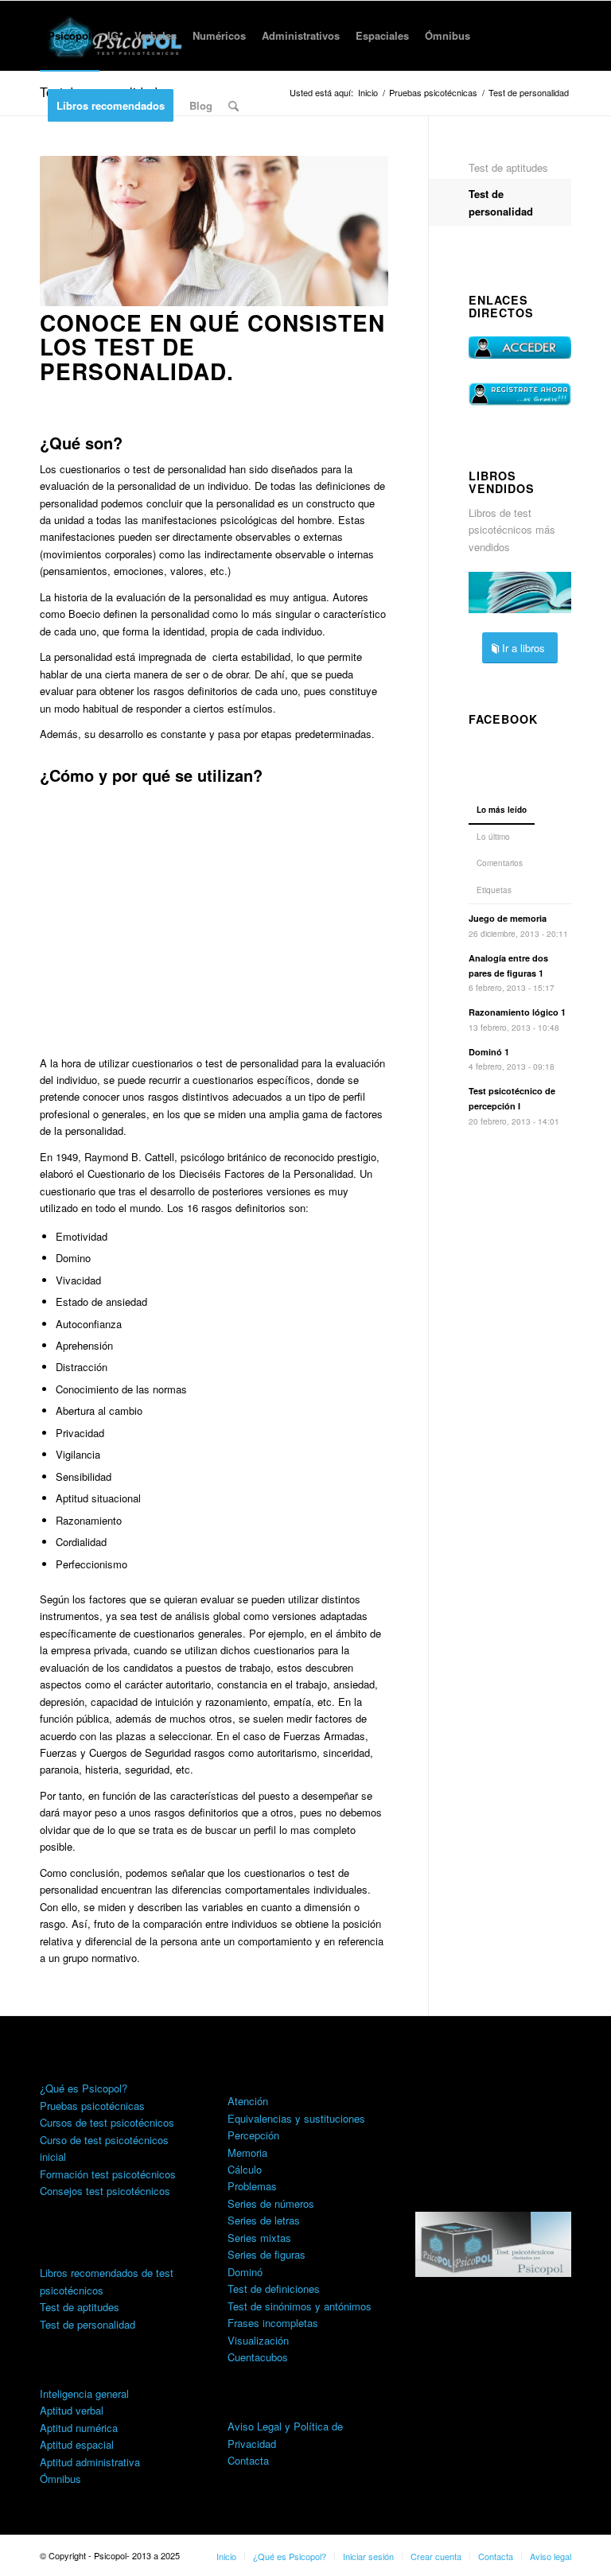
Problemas (252, 2186)
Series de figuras (267, 2254)
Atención (248, 2101)
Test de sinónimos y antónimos (300, 2306)
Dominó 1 (489, 1052)
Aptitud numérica (79, 2428)
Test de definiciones (274, 2288)
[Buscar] (234, 106)
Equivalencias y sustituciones (296, 2118)
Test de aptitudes (508, 167)
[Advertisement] (214, 919)
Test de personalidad (501, 202)
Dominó (245, 2272)
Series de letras (264, 2220)
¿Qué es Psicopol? (84, 2088)
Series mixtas (259, 2238)
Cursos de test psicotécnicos (107, 2122)
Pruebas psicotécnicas (92, 2106)
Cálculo (245, 2169)
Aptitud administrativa (90, 2462)
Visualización (258, 2340)
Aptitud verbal (72, 2410)
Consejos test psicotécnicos (105, 2191)
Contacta (248, 2460)
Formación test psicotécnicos (108, 2174)
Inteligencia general (84, 2393)
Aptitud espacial (77, 2444)
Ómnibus (60, 2479)
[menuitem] (70, 36)
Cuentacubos (258, 2357)
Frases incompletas (273, 2323)
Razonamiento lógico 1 (517, 1012)
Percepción (253, 2135)
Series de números (271, 2203)
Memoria (247, 2152)
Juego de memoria (508, 918)
